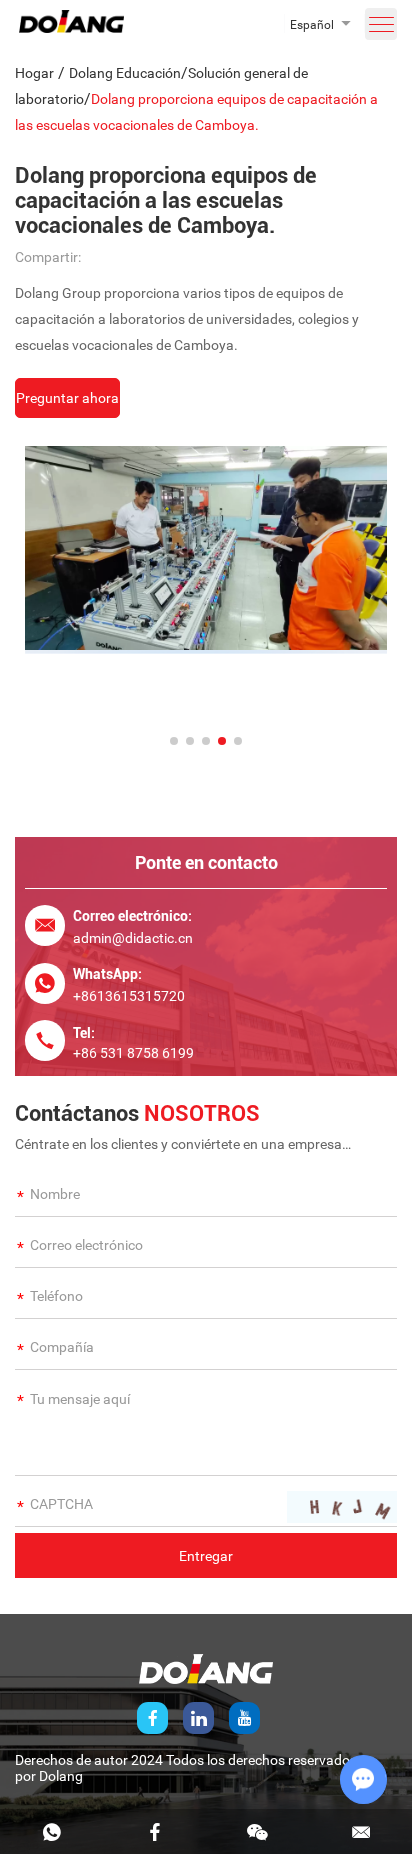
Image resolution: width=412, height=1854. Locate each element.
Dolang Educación (125, 73)
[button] (174, 741)
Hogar (34, 73)
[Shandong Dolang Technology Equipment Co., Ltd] (71, 27)
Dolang (61, 1776)
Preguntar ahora (67, 398)
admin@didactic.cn (133, 938)
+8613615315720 (129, 996)
